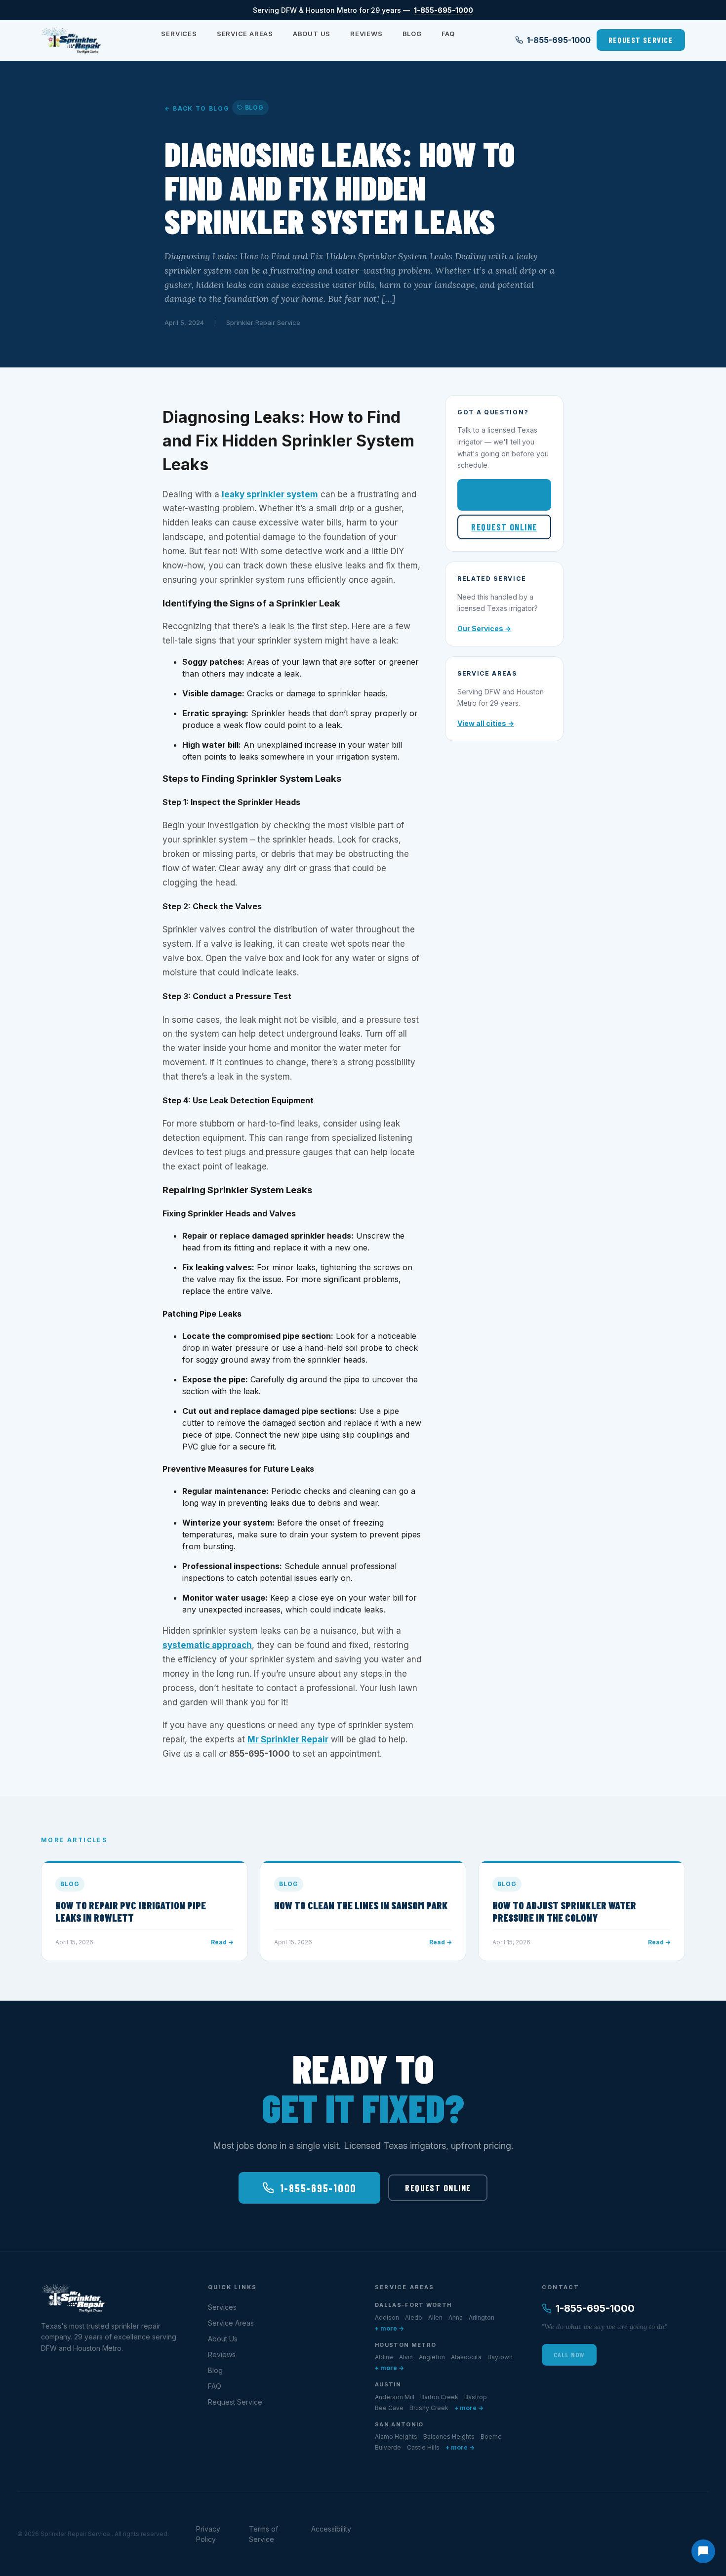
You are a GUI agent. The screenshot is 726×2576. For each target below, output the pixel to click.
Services (179, 34)
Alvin (406, 2357)
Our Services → (484, 628)
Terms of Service (263, 2534)
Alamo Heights (396, 2436)
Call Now (569, 2355)
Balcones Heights (449, 2436)
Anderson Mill (395, 2397)
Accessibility (331, 2529)
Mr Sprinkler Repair (288, 1739)
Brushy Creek (429, 2408)
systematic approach (207, 1645)
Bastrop (476, 2397)
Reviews (366, 34)
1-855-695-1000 (444, 10)
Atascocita (466, 2357)
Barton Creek (439, 2397)
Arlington (482, 2317)
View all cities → (486, 723)
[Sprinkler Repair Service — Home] (71, 40)
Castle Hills (423, 2447)
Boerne (491, 2436)
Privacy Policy (208, 2534)
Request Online (504, 527)
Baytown (500, 2357)
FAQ (448, 34)
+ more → (389, 2328)
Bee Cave (389, 2408)
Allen (435, 2317)
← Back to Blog (197, 108)
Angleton (432, 2357)
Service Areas (245, 34)
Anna (456, 2317)
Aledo (414, 2317)
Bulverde (388, 2447)
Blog (412, 34)
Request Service (641, 40)
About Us (312, 34)
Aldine (384, 2357)
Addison (387, 2317)
